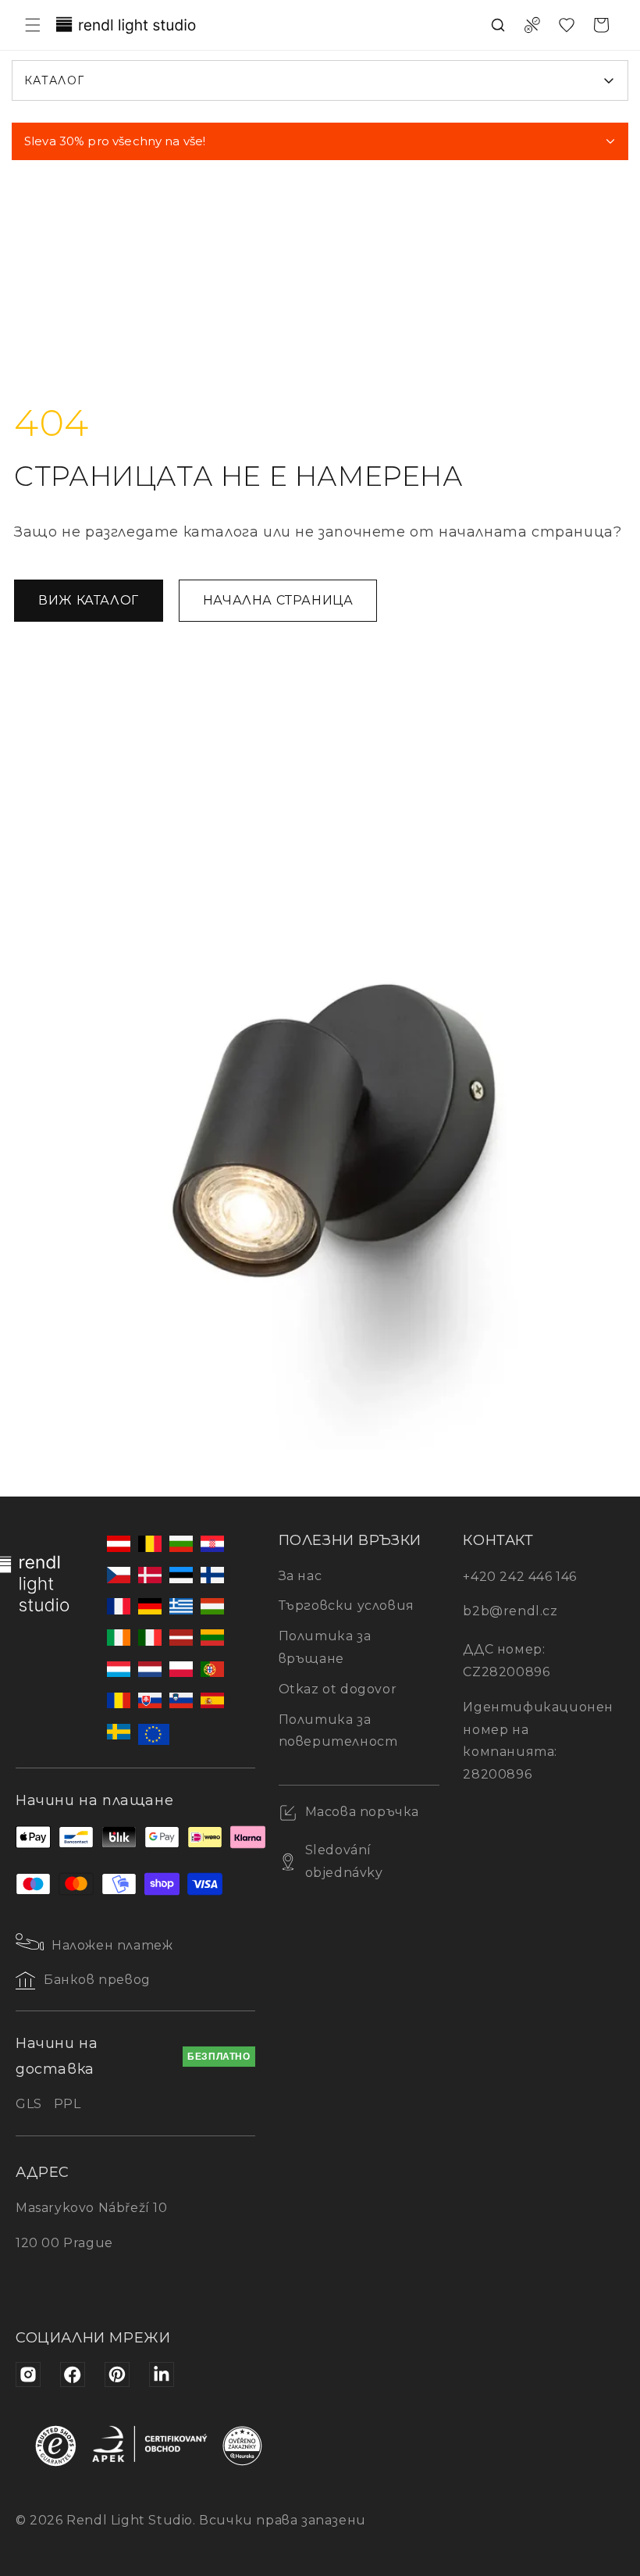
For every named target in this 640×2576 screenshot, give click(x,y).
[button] (33, 25)
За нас (300, 1576)
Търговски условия (347, 1606)
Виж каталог (89, 600)
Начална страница (278, 600)
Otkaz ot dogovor (338, 1689)
